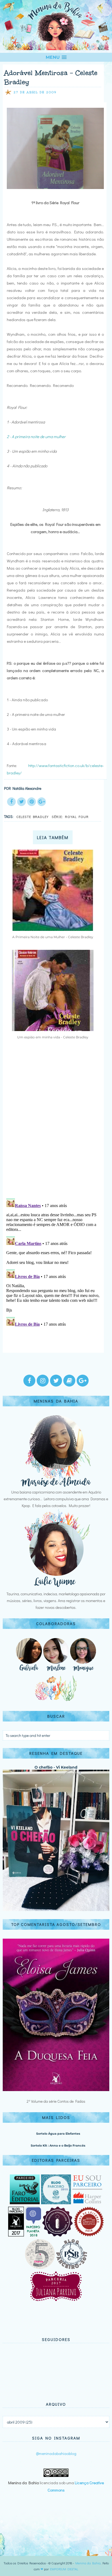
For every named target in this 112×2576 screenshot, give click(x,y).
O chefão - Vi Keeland (56, 1767)
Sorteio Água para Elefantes (58, 2134)
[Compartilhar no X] (21, 802)
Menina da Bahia (88, 2563)
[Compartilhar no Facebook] (11, 802)
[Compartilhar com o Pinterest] (32, 802)
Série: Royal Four (70, 816)
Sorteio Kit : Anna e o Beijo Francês (58, 2145)
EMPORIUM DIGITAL (64, 2569)
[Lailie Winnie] (56, 1587)
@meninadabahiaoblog (56, 2453)
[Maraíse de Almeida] (56, 1485)
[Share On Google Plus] (42, 802)
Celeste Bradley (32, 816)
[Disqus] (54, 1123)
